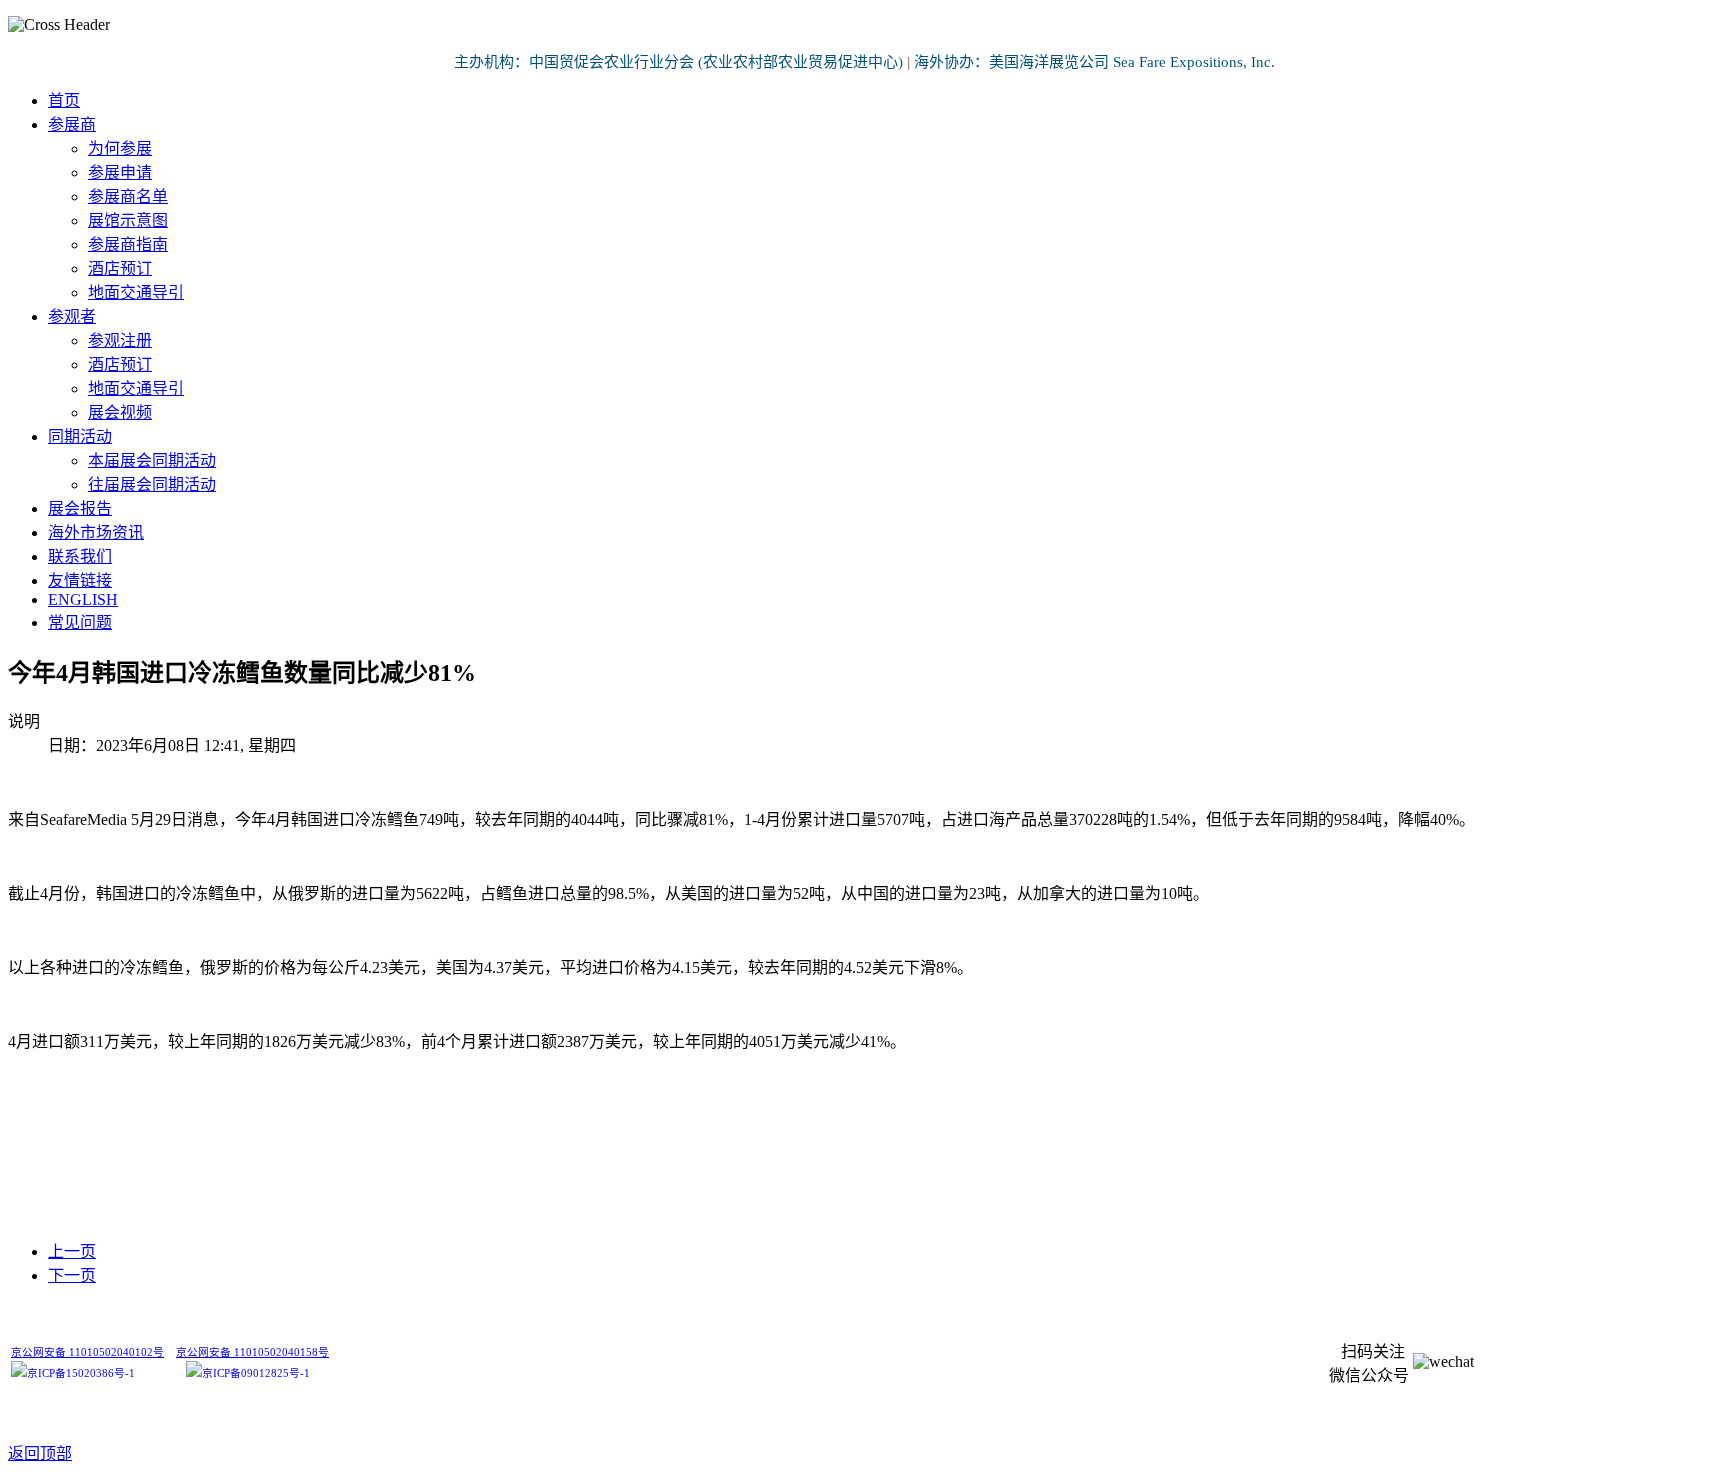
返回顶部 (40, 1453)
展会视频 (120, 412)
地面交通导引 (136, 292)
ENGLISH (83, 599)
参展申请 (120, 172)
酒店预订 (120, 268)
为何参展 (120, 148)
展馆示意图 (128, 220)
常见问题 (80, 622)
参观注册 (120, 340)
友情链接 (80, 580)
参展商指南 (128, 244)
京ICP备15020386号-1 (81, 1373)
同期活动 (80, 436)
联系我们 (80, 556)
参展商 (72, 124)
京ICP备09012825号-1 (256, 1373)
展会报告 (80, 508)
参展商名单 (128, 196)
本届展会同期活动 (152, 460)
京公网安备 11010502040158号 (252, 1352)
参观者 (72, 316)
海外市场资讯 (96, 532)
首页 (64, 100)
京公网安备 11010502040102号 (87, 1352)
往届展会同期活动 (152, 484)
